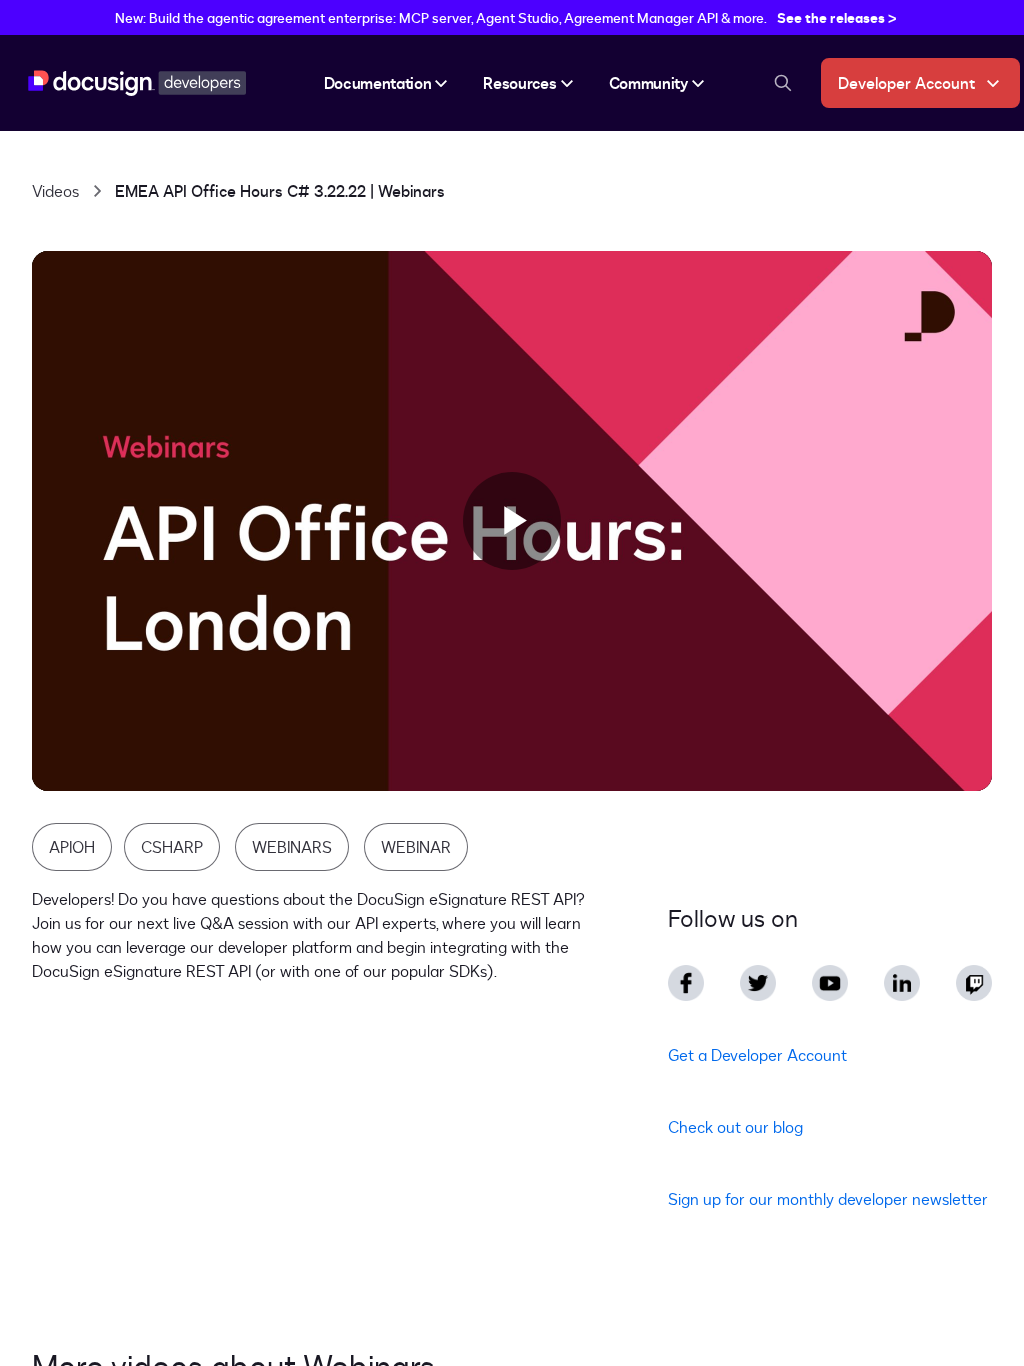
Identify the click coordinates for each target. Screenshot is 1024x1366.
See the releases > (837, 17)
